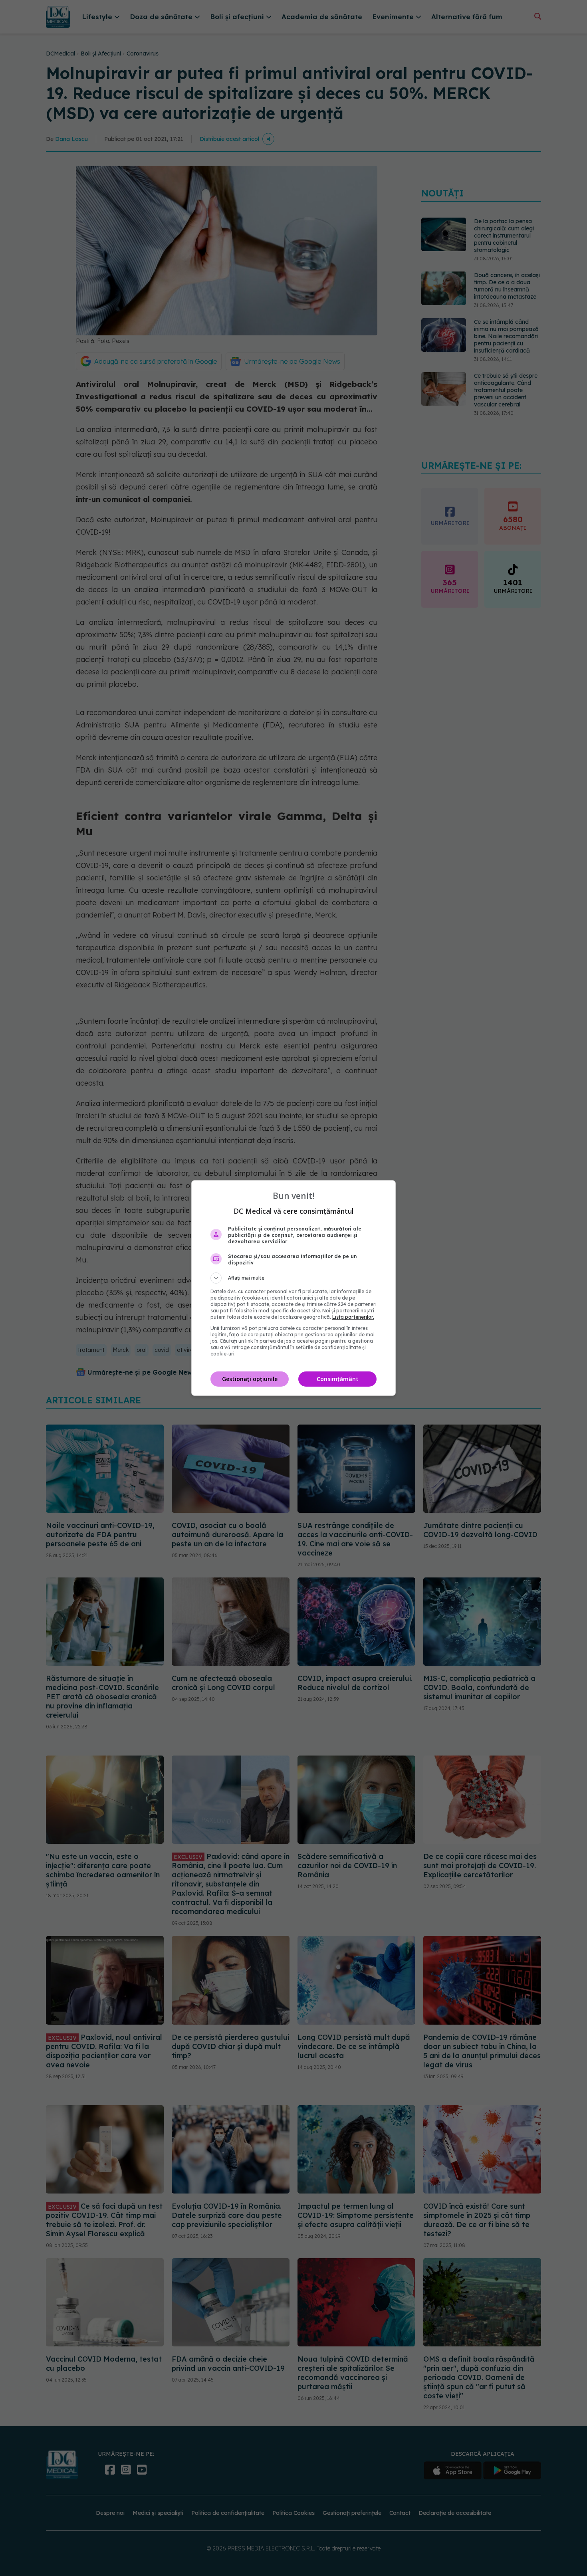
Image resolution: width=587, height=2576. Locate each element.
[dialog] (293, 1288)
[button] (293, 1278)
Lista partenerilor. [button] (353, 1317)
